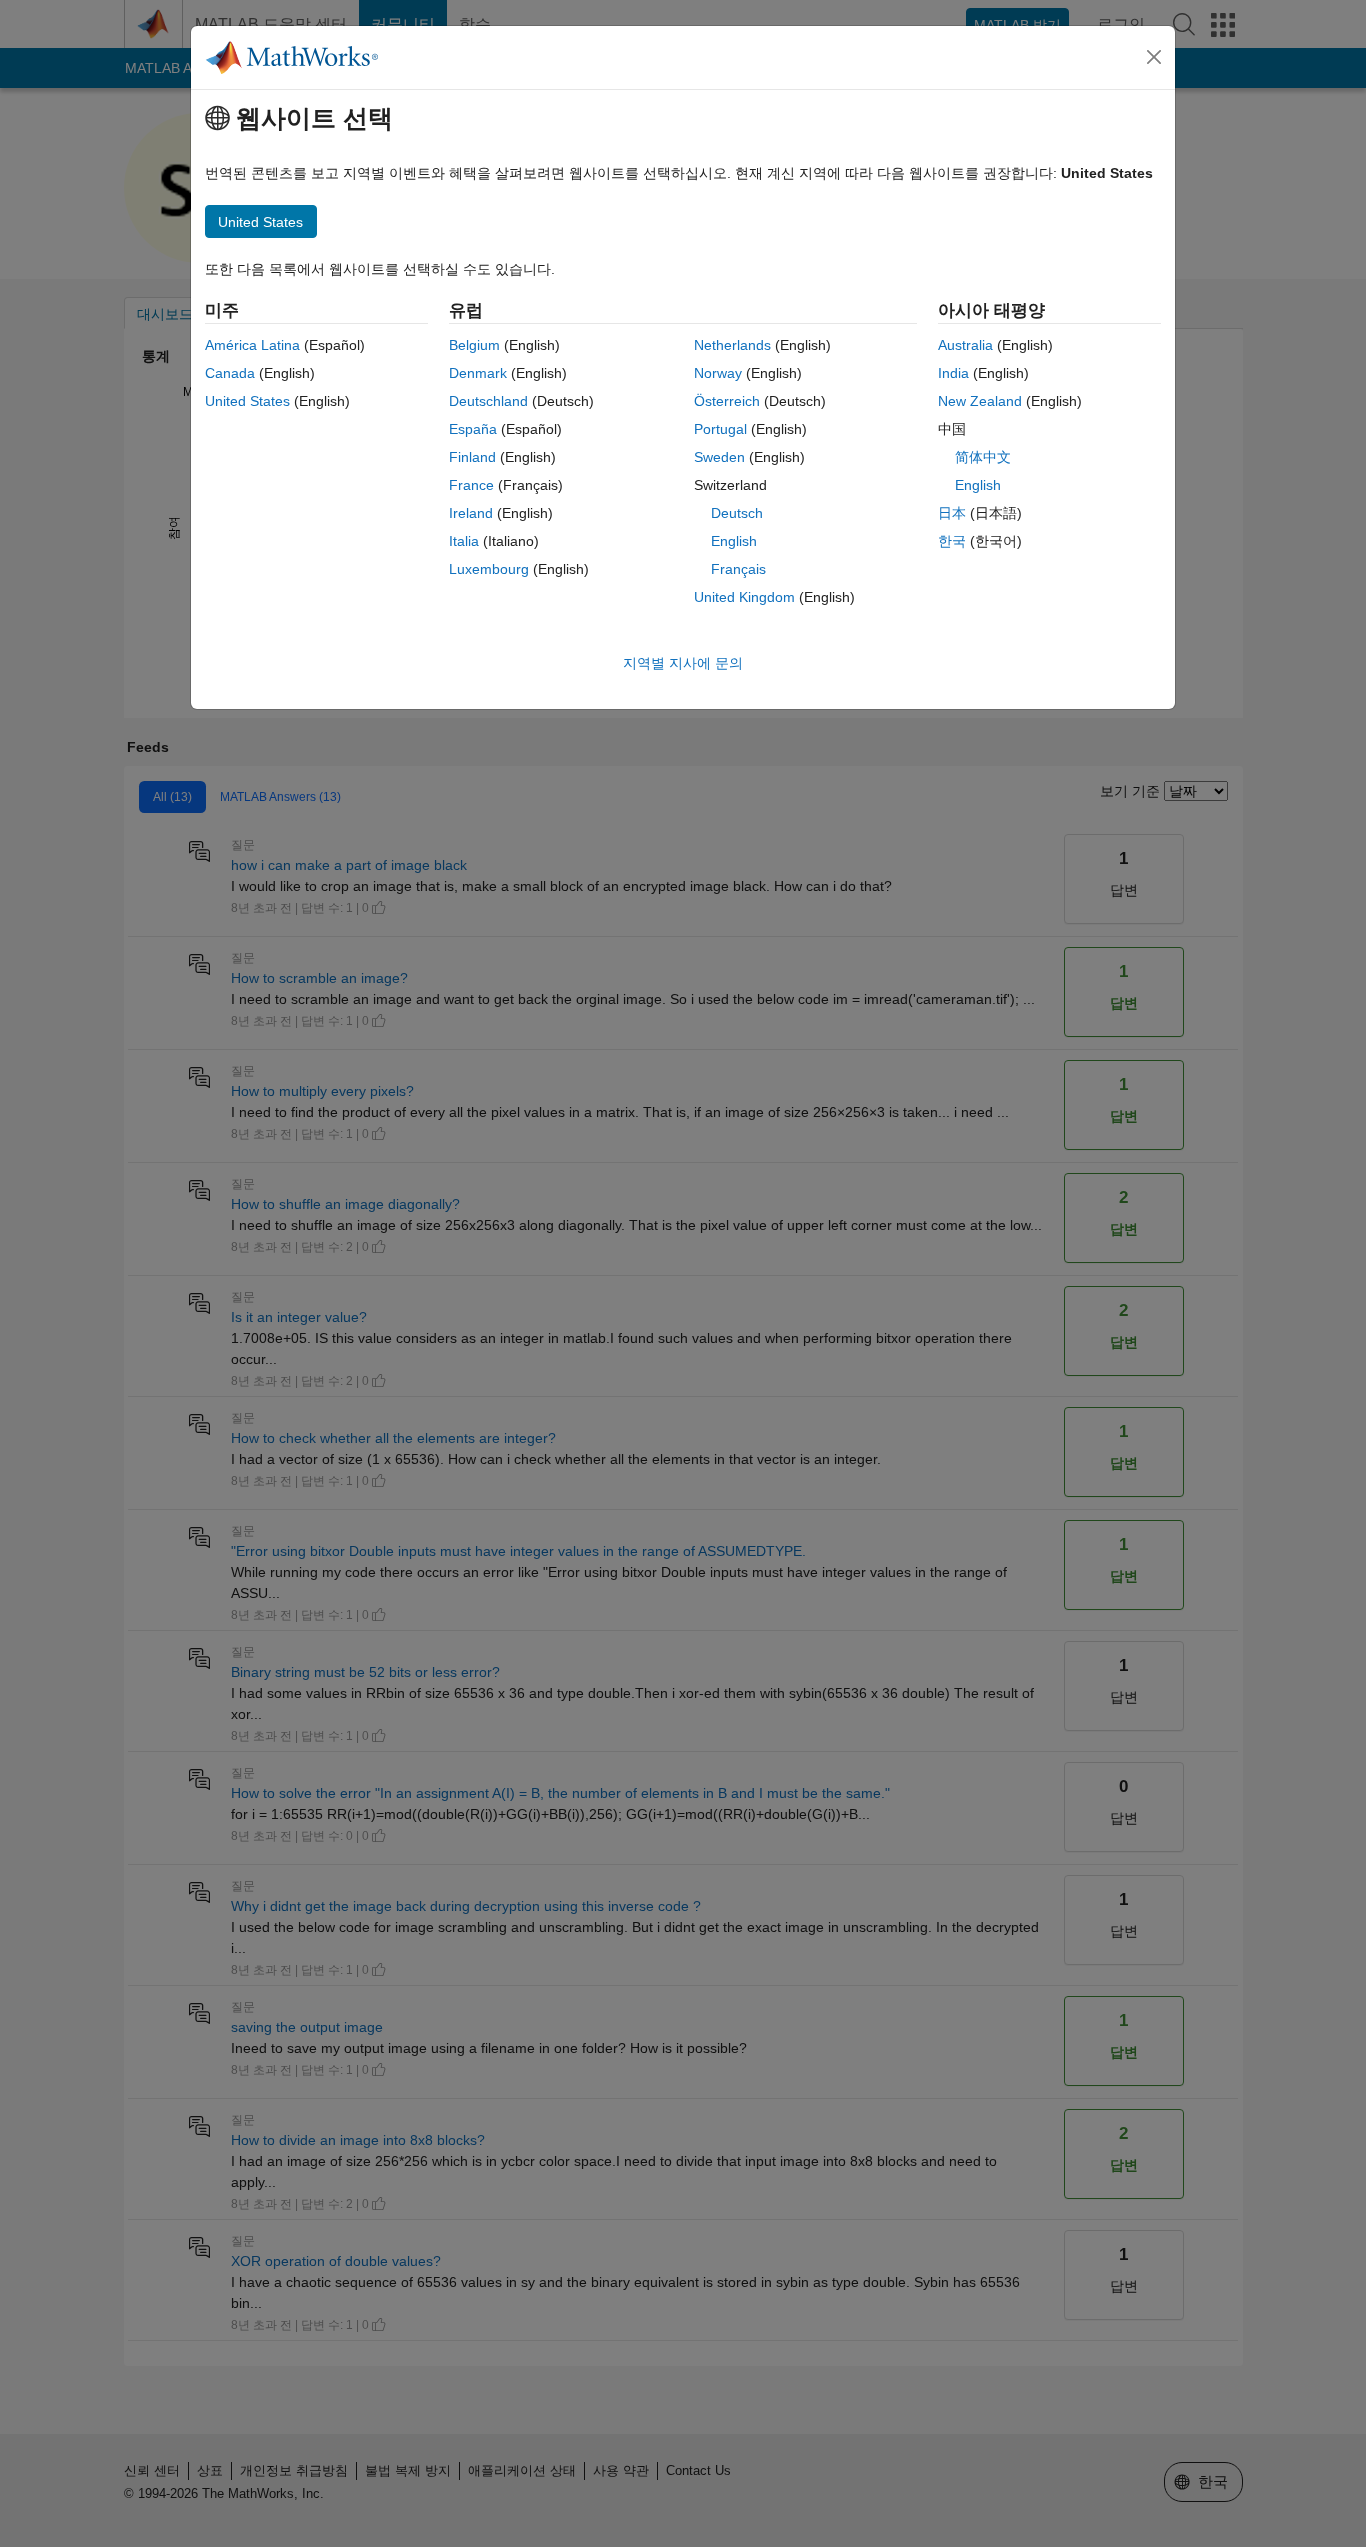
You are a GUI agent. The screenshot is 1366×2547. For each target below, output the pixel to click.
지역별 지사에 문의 (683, 663)
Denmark (478, 373)
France (471, 485)
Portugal (720, 429)
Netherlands (732, 345)
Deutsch (737, 513)
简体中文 (983, 457)
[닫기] (1154, 57)
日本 (952, 513)
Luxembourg (489, 569)
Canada (230, 373)
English (734, 541)
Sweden (719, 457)
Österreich (727, 401)
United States (247, 401)
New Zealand (980, 401)
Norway (718, 373)
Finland (472, 457)
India (953, 373)
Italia (464, 541)
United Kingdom (744, 597)
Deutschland (488, 401)
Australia (965, 345)
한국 (952, 541)
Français (738, 569)
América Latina (252, 345)
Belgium (474, 345)
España (473, 429)
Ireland (471, 513)
